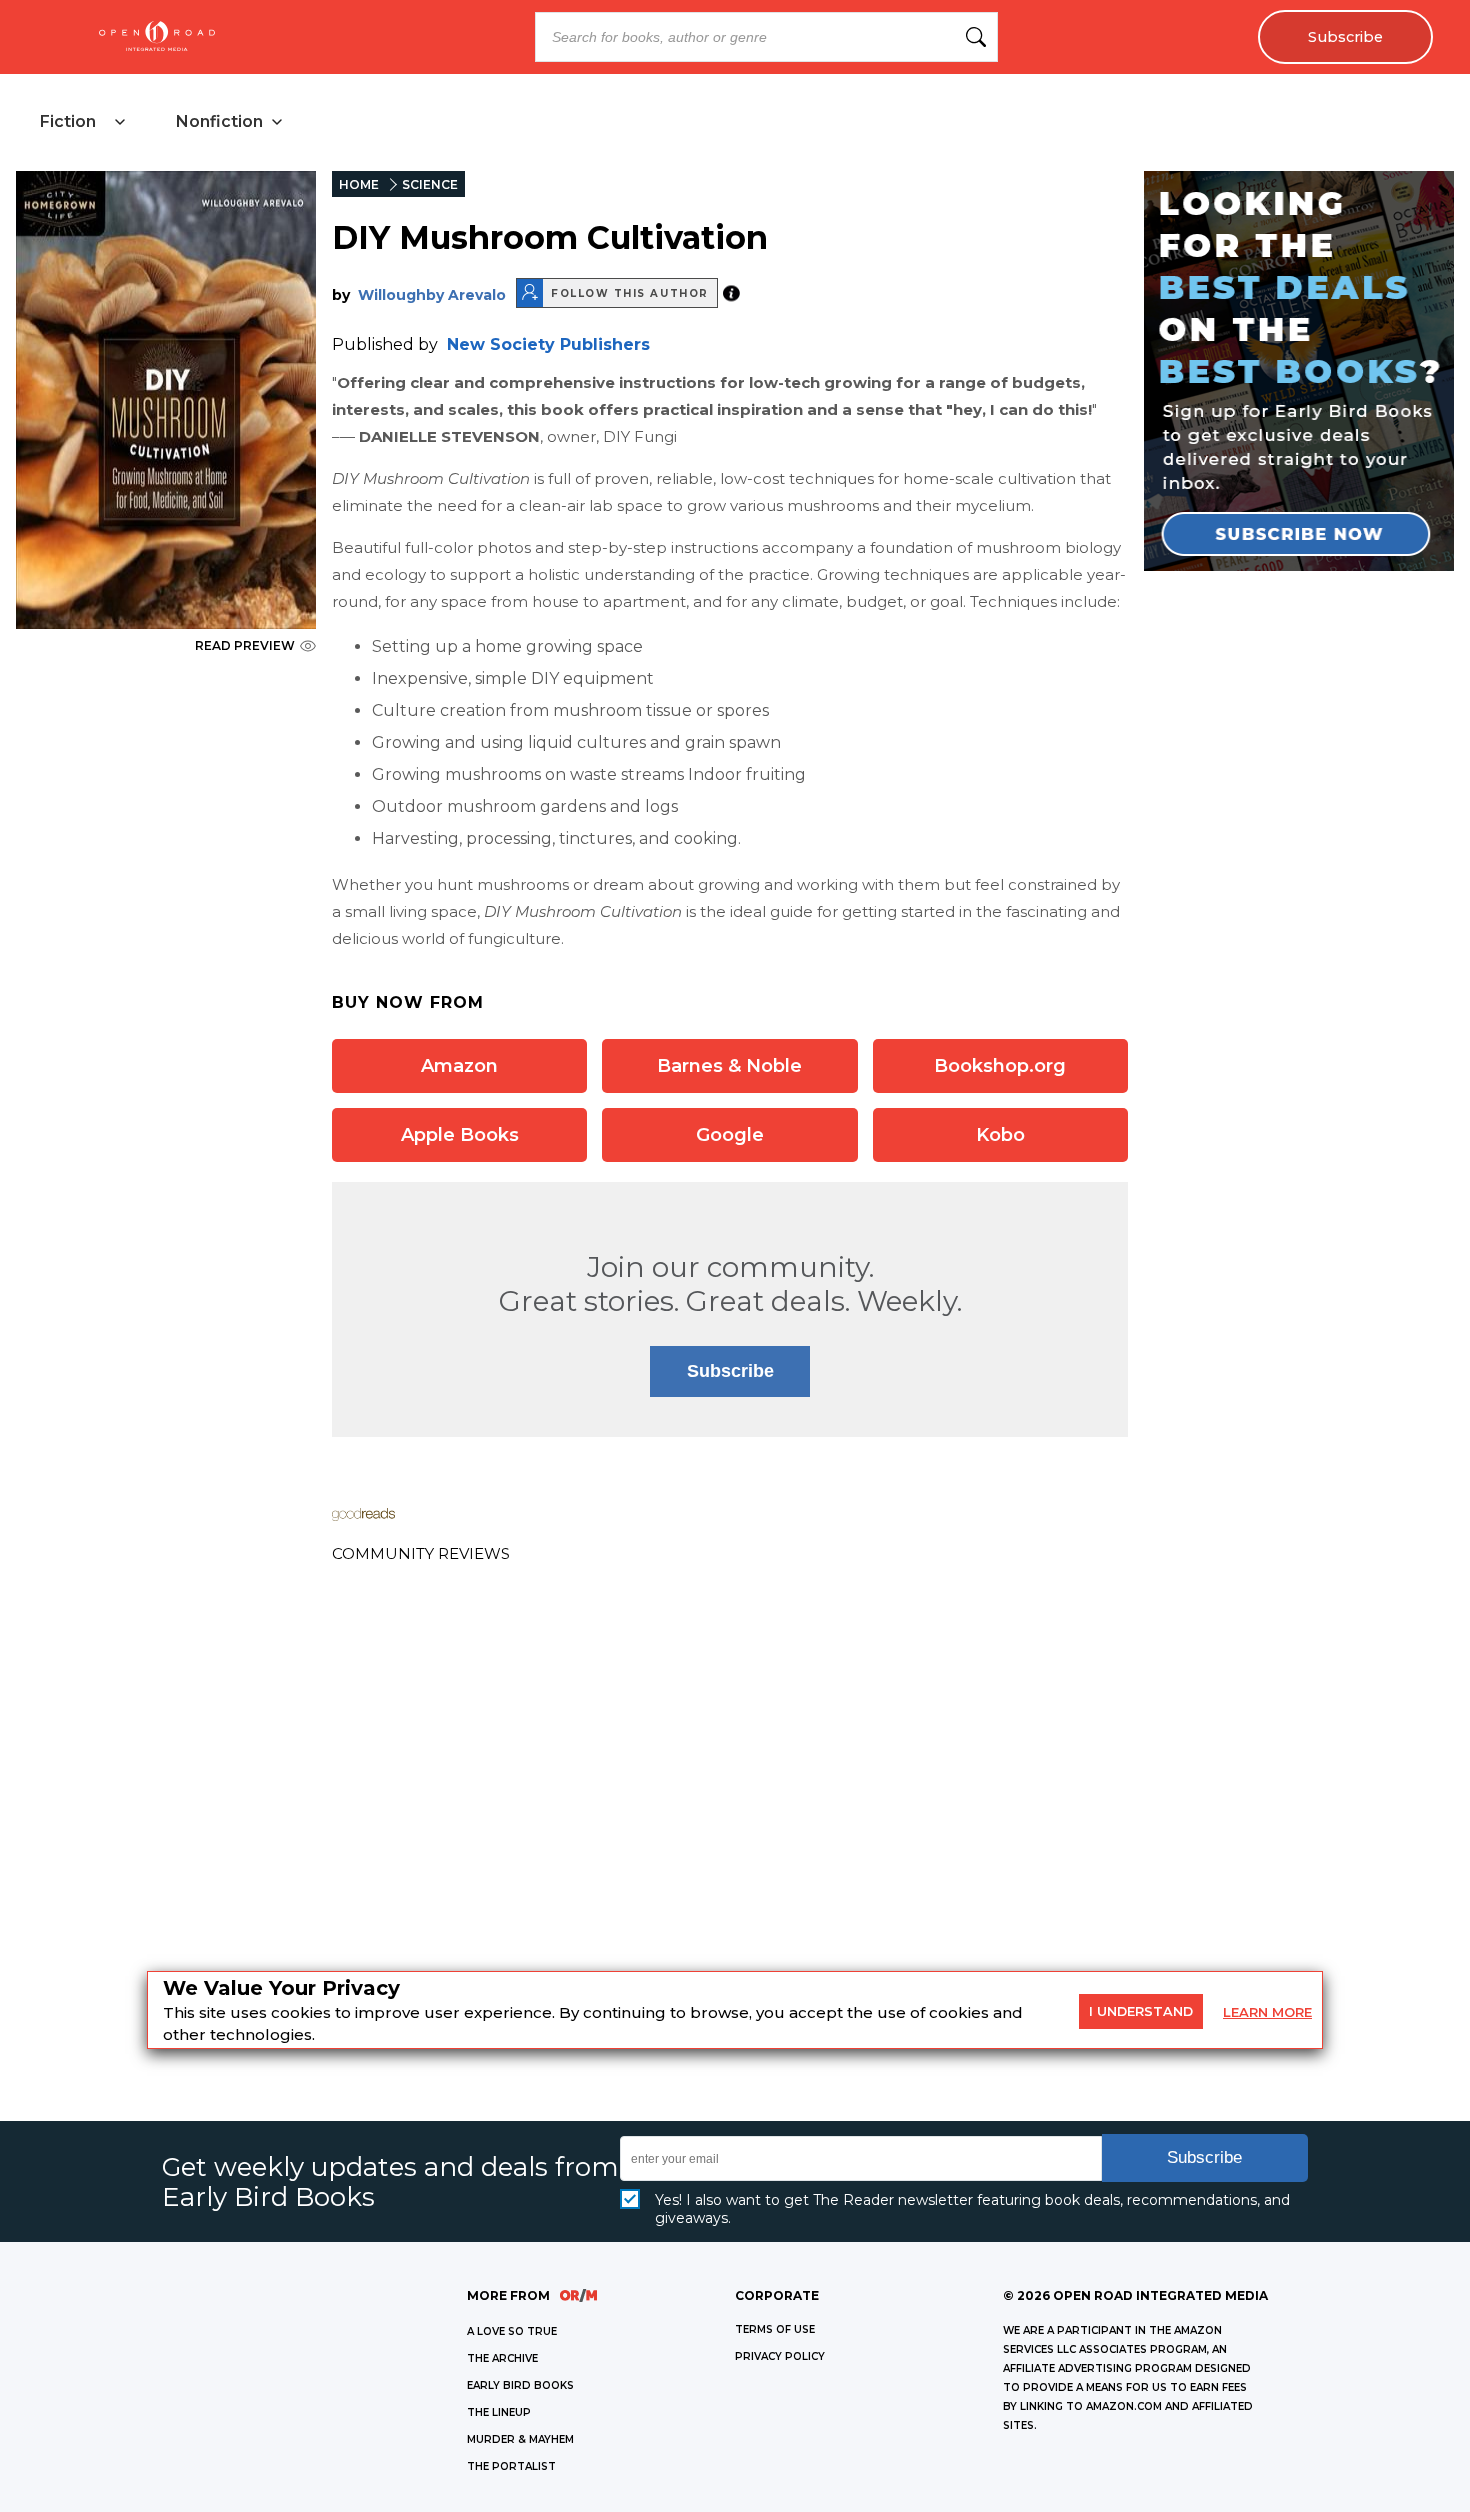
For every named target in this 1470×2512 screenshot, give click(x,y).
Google (730, 1135)
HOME (359, 184)
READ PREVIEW (245, 645)
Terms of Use (775, 2329)
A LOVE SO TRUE (512, 2331)
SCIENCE (430, 184)
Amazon (459, 1066)
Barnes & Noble (729, 1066)
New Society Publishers (548, 344)
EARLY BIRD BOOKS (520, 2385)
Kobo (1000, 1135)
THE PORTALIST (511, 2466)
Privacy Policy (780, 2356)
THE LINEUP (499, 2412)
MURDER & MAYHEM (520, 2439)
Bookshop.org (1000, 1066)
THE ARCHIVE (502, 2358)
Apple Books (460, 1135)
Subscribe (1345, 37)
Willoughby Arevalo (432, 295)
